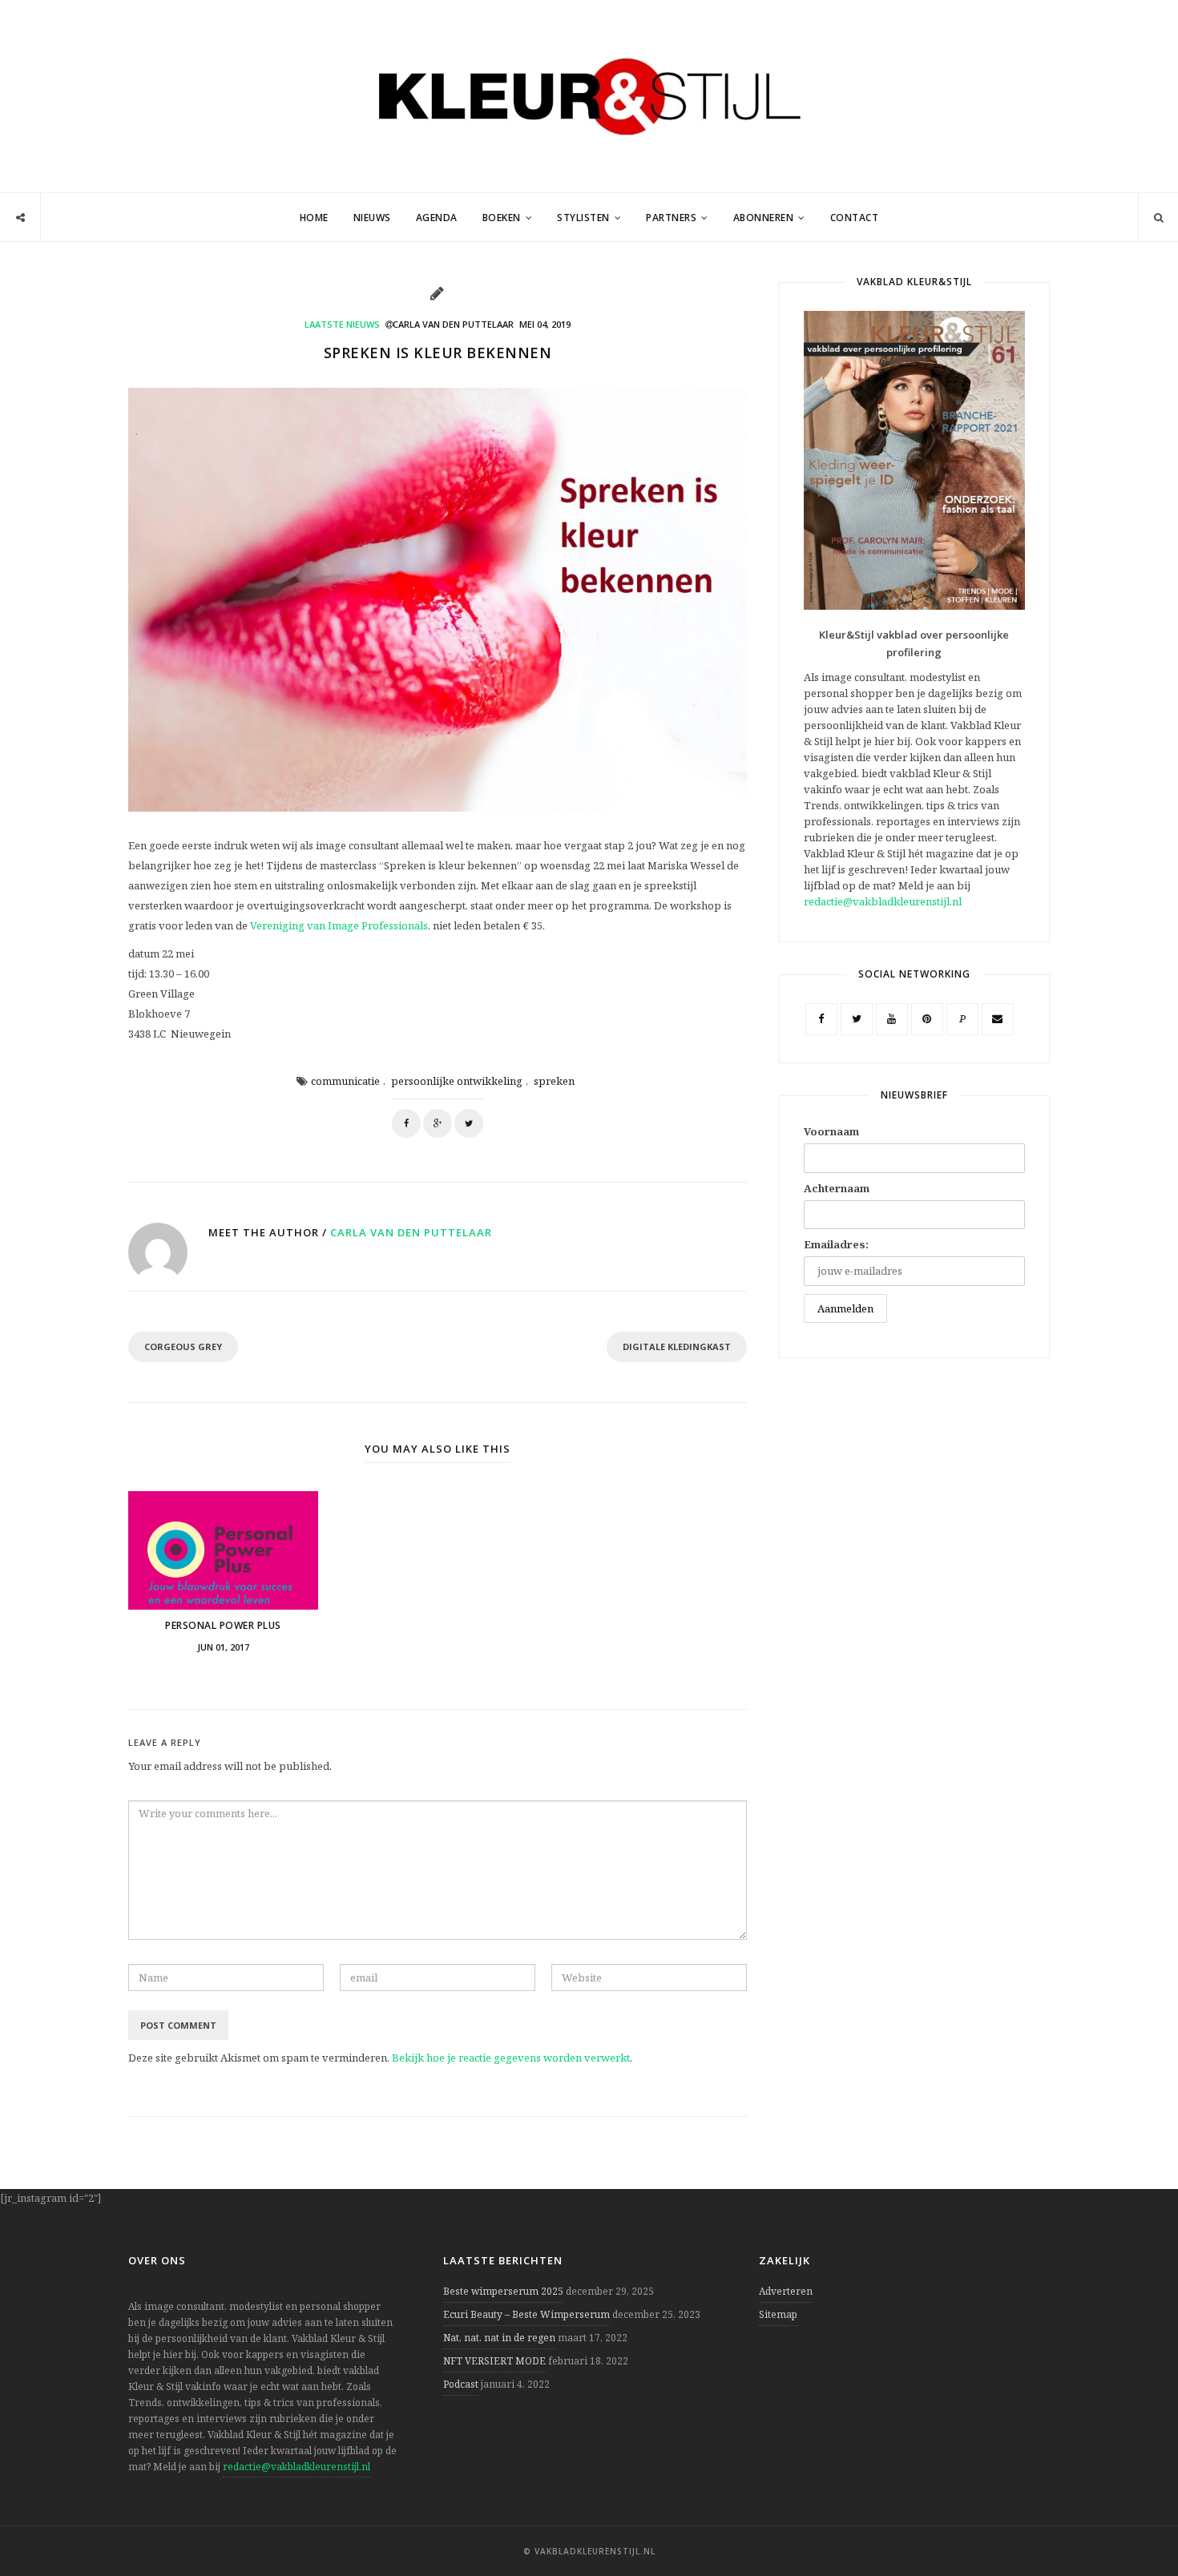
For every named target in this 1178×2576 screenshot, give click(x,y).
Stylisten (583, 218)
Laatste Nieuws (342, 324)
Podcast (461, 2384)
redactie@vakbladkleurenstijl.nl (883, 901)
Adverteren (786, 2291)
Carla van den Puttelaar (411, 1232)
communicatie (345, 1081)
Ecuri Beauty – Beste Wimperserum (526, 2314)
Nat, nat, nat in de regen (499, 2338)
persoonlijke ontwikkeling (457, 1081)
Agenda (437, 218)
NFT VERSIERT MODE (494, 2361)
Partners (671, 218)
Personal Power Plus (223, 1625)
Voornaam (831, 1131)
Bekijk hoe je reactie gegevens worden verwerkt (511, 2058)
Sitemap (778, 2314)
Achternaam (837, 1188)
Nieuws (372, 218)
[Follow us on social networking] (20, 218)
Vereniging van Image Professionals (339, 925)
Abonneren (764, 218)
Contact (855, 218)
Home (314, 218)
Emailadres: (836, 1244)
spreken (554, 1081)
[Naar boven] (1138, 2525)
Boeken (502, 218)
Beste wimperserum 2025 (503, 2291)
